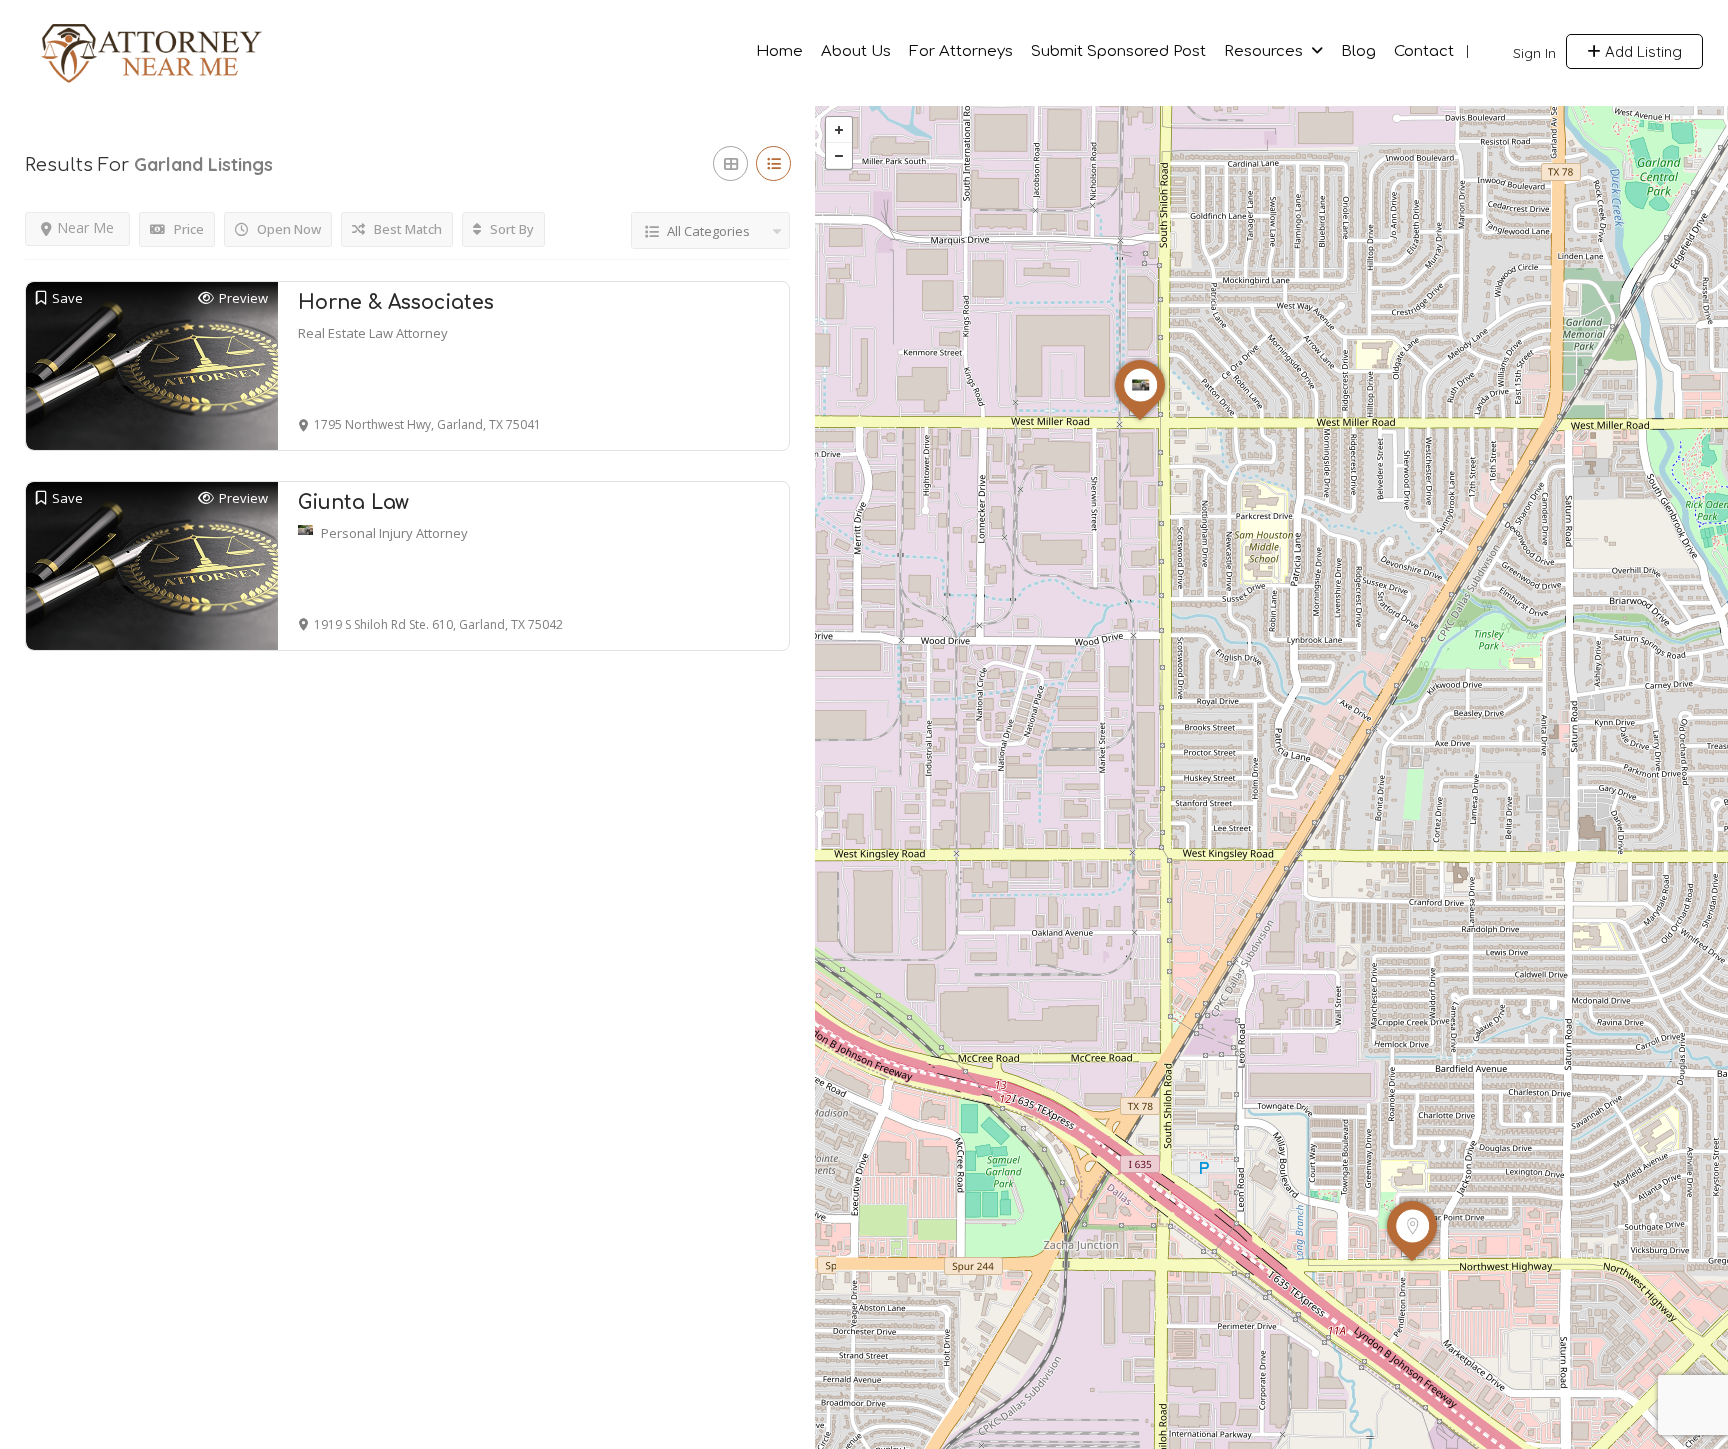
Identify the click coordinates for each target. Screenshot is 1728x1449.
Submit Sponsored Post (1118, 51)
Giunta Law (353, 502)
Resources (1263, 51)
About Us (856, 51)
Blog (1358, 51)
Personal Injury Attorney (394, 533)
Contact (1424, 51)
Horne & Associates (396, 302)
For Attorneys (961, 51)
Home (779, 51)
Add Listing (1641, 51)
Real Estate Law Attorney (373, 333)
